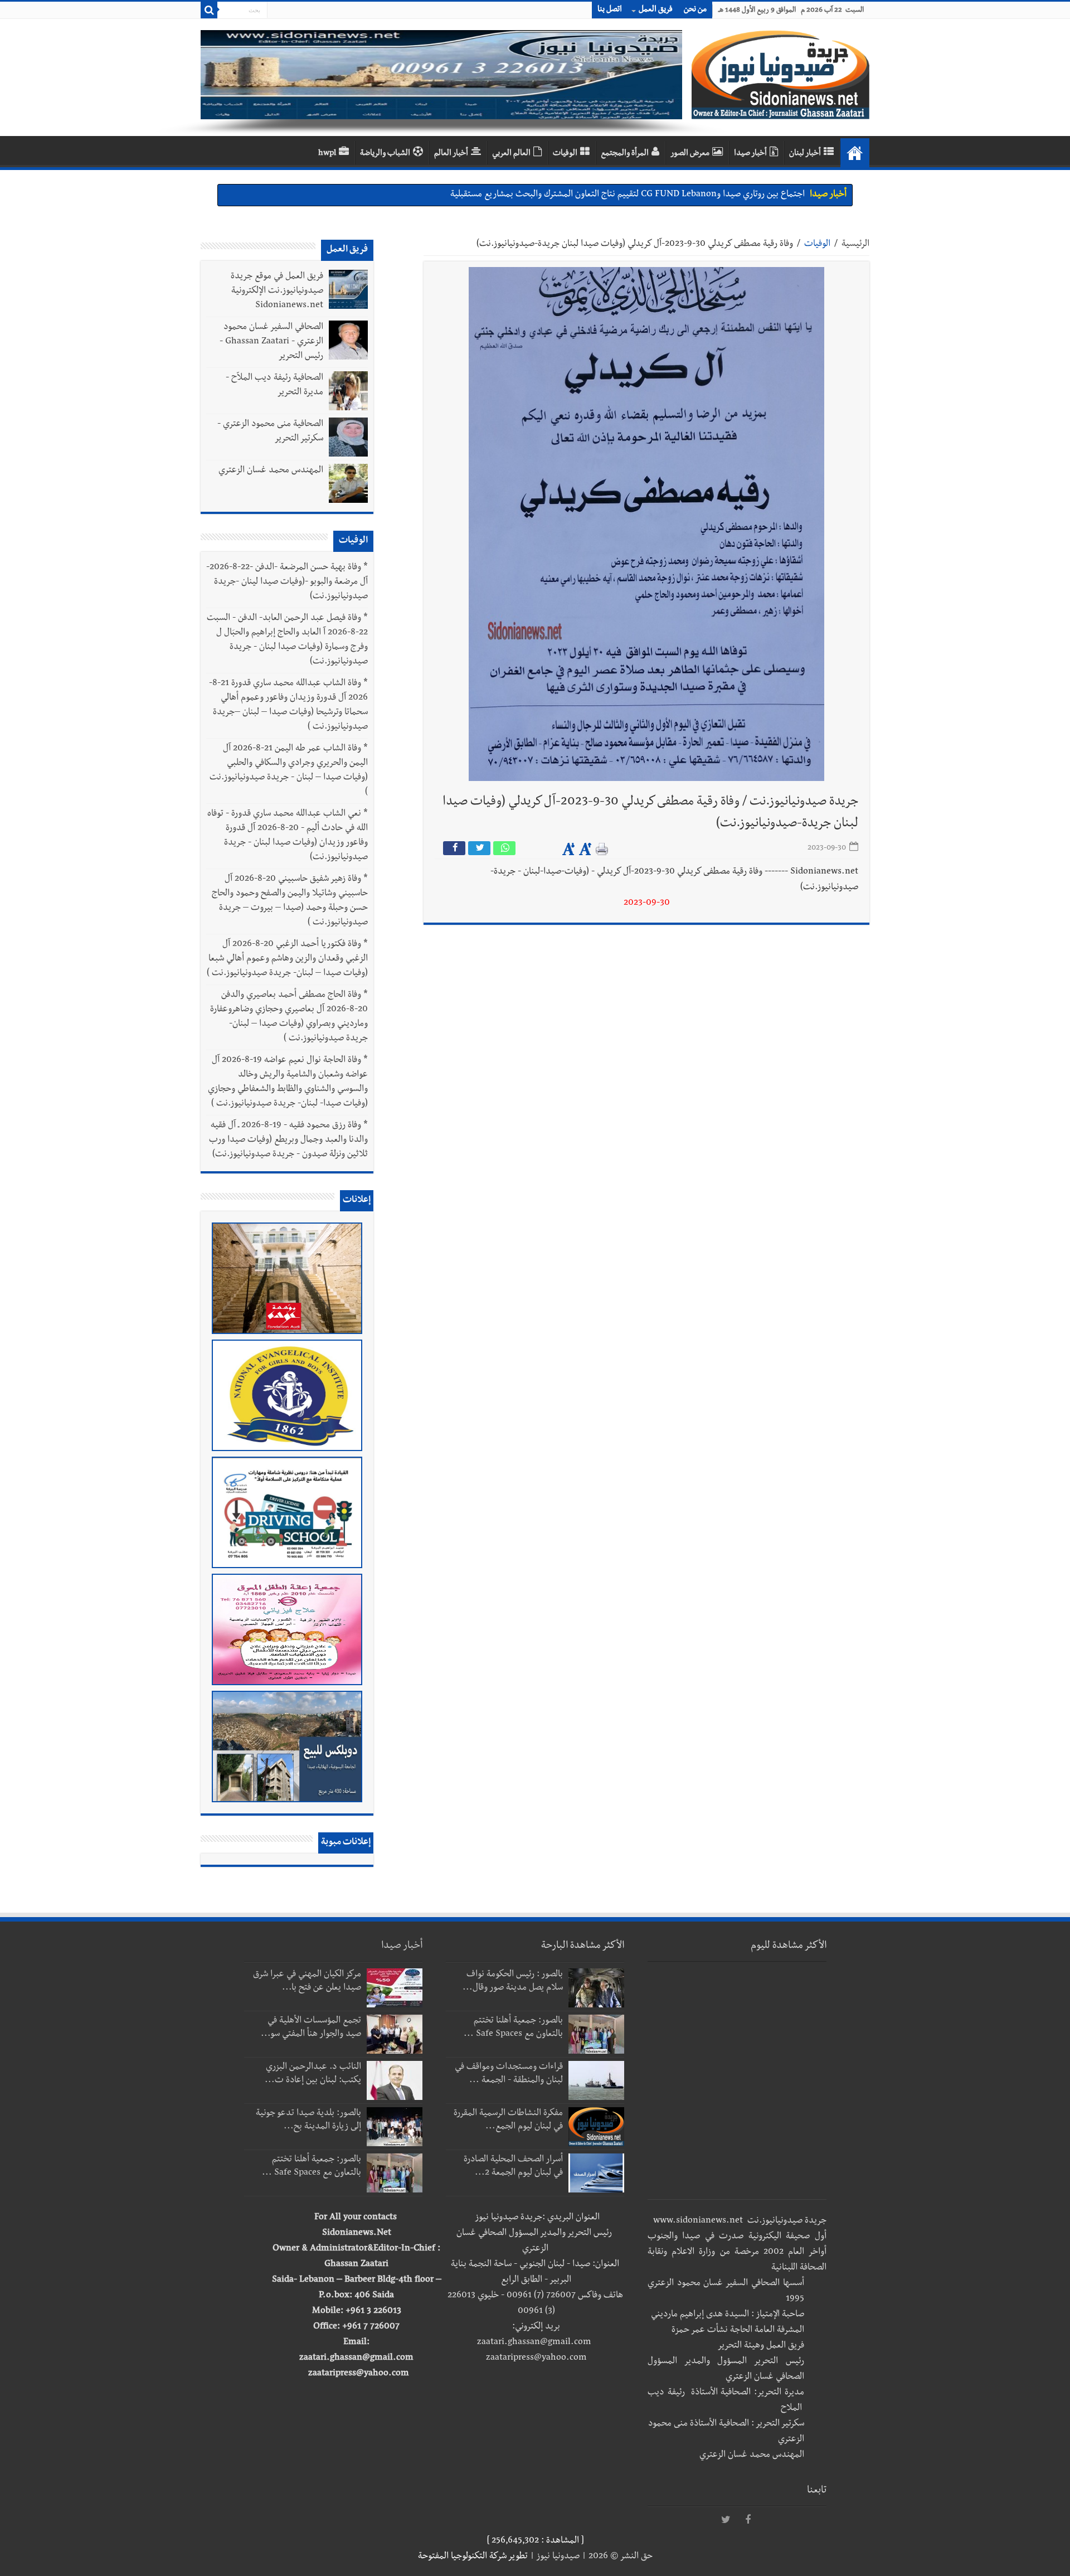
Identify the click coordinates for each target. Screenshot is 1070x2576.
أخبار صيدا (750, 154)
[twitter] (726, 2520)
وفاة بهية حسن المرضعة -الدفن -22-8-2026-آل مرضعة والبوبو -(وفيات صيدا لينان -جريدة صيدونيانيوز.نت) (287, 583)
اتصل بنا (610, 10)
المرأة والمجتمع (625, 154)
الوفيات (565, 154)
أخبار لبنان (805, 154)
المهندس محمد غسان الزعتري (271, 471)
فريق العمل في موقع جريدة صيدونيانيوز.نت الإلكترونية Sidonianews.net (277, 292)
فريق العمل (656, 10)
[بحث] (209, 10)
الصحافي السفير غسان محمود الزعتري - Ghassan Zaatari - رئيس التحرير (271, 342)
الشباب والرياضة (385, 154)
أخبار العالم (451, 154)
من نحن (695, 10)
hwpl (327, 154)
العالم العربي (511, 154)
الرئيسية (855, 245)
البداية (855, 153)
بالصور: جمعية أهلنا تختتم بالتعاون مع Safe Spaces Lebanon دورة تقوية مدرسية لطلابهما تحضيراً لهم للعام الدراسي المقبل (592, 195)
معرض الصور (690, 154)
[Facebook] (748, 2520)
